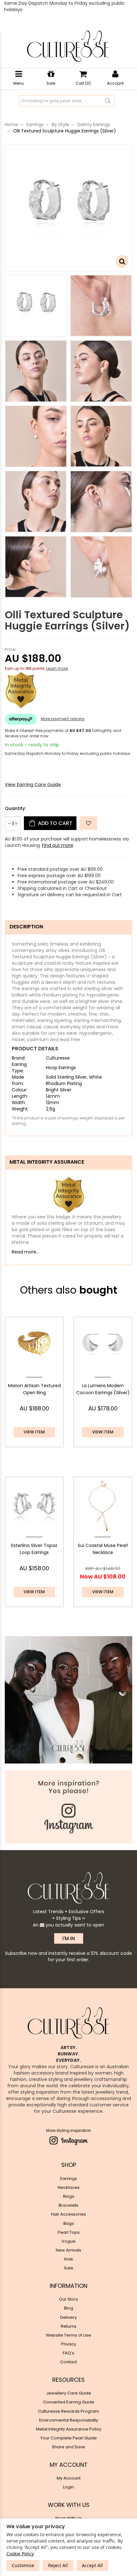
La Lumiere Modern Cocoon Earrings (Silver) (103, 1389)
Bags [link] (69, 2223)
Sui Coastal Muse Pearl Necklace (103, 1549)
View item (34, 1432)
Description (26, 927)
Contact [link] (68, 2362)
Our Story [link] (68, 2299)
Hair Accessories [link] (68, 2214)
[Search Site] (108, 101)
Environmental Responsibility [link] (69, 2420)
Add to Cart (54, 823)
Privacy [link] (69, 2344)
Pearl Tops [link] (69, 2232)
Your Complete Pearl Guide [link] (69, 2438)
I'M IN (69, 1938)
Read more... (25, 1252)
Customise (23, 2565)
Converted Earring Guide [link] (69, 2402)
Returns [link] (69, 2326)
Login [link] (68, 2487)
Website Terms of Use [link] (68, 2335)
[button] (88, 823)
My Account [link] (69, 2478)
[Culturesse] (68, 46)
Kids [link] (69, 2259)
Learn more (57, 668)
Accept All (92, 2565)
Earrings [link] (69, 2179)
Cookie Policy (20, 2554)
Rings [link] (69, 2196)
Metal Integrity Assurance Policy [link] (69, 2429)
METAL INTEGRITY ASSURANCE (47, 1162)
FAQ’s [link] (68, 2353)
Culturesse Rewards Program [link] (68, 2411)
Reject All (58, 2565)
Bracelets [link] (68, 2205)
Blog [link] (69, 2308)
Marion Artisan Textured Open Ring (34, 1389)
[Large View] (36, 306)
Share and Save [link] (68, 2447)
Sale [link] (69, 2268)
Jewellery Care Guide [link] (69, 2393)
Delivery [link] (68, 2317)
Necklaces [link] (69, 2187)
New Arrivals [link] (68, 2250)
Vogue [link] (68, 2241)
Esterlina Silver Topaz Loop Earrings (34, 1549)
